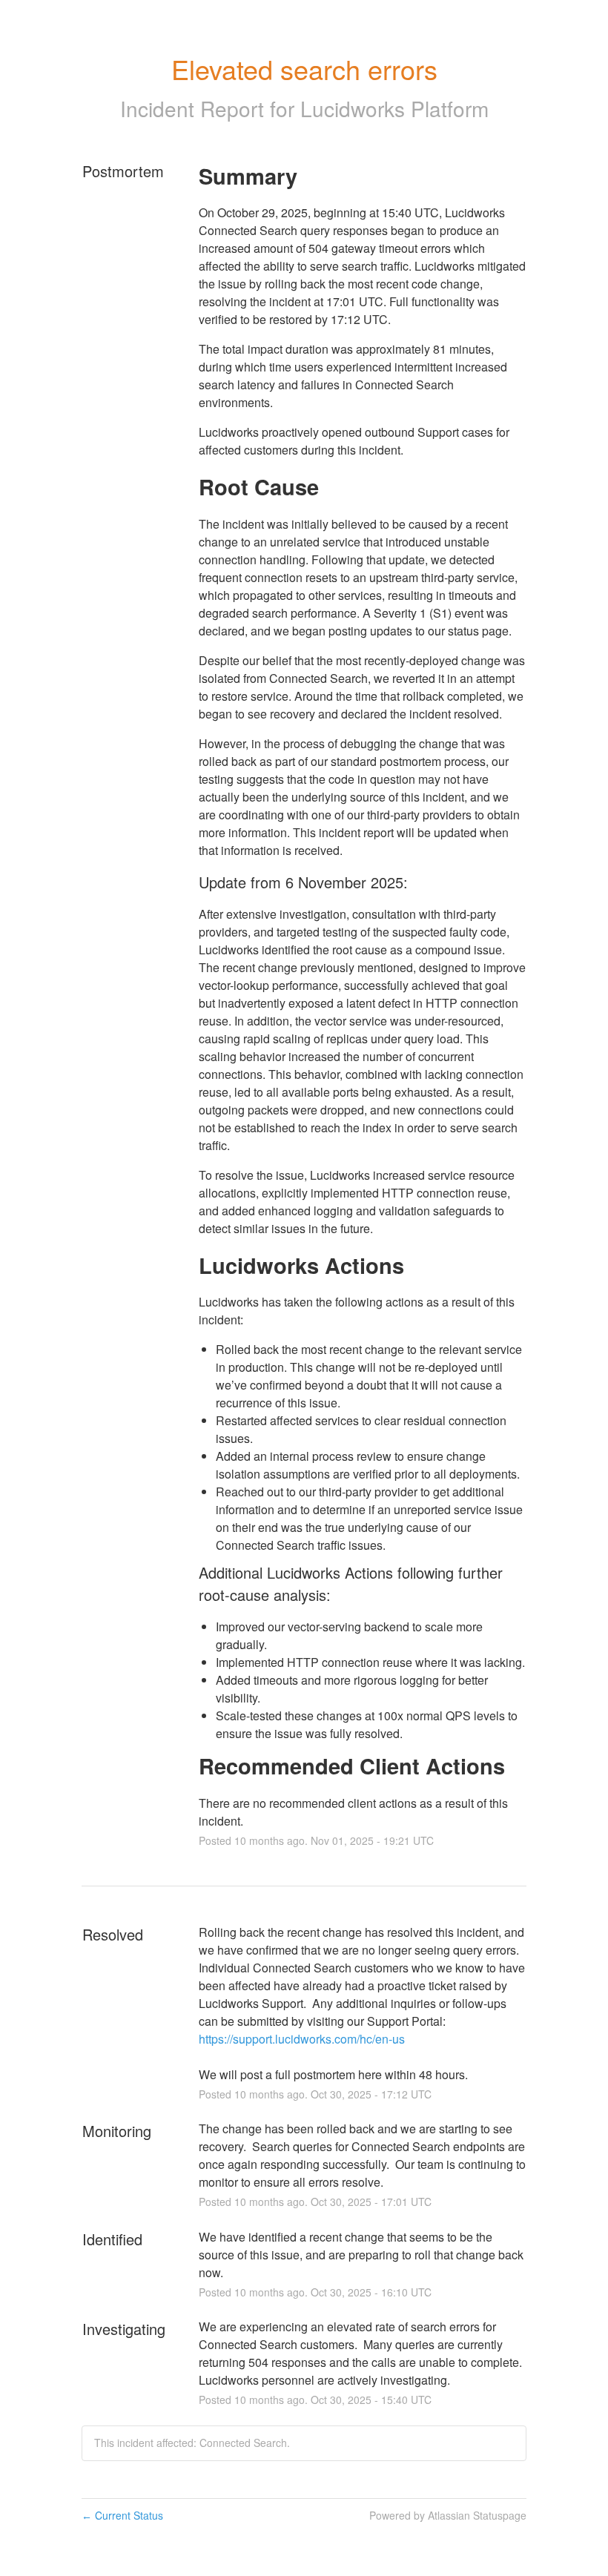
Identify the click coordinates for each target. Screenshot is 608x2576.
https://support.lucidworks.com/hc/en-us (302, 2039)
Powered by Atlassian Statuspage (448, 2515)
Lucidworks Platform (394, 108)
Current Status (122, 2515)
